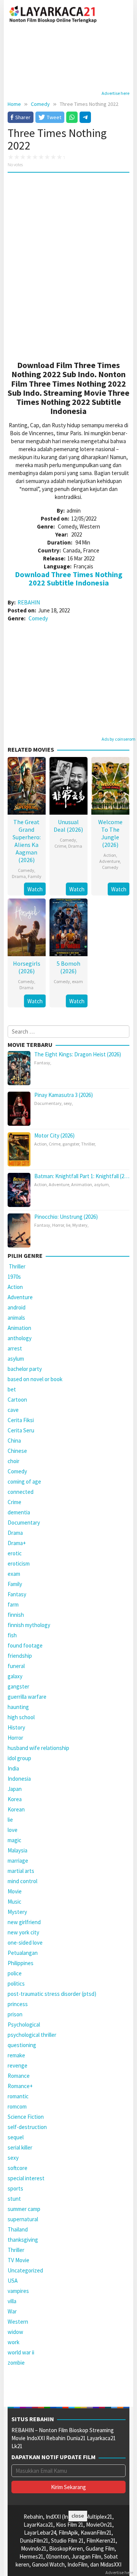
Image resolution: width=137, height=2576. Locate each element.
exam (77, 981)
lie (68, 1225)
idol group (19, 1758)
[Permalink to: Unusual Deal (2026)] (68, 785)
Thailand (18, 2229)
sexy (68, 1103)
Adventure (110, 861)
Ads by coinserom (119, 739)
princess (18, 2004)
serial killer (20, 2147)
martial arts (21, 1871)
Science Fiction (26, 2117)
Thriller (88, 1144)
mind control (22, 1881)
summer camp (24, 2209)
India (13, 1768)
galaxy (15, 1676)
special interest (26, 2178)
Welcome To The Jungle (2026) (110, 833)
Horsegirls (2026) (27, 967)
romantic (18, 2096)
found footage (25, 1645)
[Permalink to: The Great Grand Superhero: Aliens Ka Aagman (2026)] (27, 785)
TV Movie (18, 2260)
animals (16, 1318)
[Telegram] (85, 117)
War (12, 2311)
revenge (18, 2065)
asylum (101, 1184)
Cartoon (17, 1400)
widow (15, 2332)
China (14, 1441)
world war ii (21, 2352)
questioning (22, 2045)
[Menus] (124, 14)
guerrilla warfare (27, 1697)
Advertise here (115, 93)
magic (14, 1840)
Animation (82, 1184)
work (14, 2342)
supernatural (23, 2219)
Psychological (24, 2024)
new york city (23, 1932)
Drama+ (17, 1543)
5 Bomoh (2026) (68, 967)
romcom (17, 2106)
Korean (16, 1809)
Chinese (17, 1451)
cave (13, 1410)
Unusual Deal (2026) (68, 826)
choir (14, 1461)
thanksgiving (23, 2240)
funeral (16, 1666)
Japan (15, 1789)
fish (12, 1635)
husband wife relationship (38, 1748)
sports (15, 2188)
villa (12, 2301)
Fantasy (42, 1063)
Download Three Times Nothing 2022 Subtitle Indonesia (69, 578)
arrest (15, 1348)
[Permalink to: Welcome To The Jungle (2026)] (110, 785)
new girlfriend (24, 1922)
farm (13, 1604)
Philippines (21, 1963)
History (16, 1727)
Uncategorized (25, 2270)
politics (16, 1984)
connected (21, 1492)
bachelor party (25, 1369)
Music (14, 1902)
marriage (18, 1861)
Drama (19, 876)
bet (12, 1389)
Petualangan (23, 1953)
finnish (16, 1615)
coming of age (24, 1482)
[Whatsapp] (72, 117)
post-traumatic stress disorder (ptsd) (52, 1994)
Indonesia (19, 1779)
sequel (16, 2137)
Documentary (48, 1103)
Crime (60, 846)
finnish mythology (29, 1625)
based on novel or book (35, 1379)
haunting (18, 1707)
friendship (20, 1656)
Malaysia (18, 1850)
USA (13, 2281)
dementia (19, 1512)
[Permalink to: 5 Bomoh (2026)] (68, 926)
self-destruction (27, 2127)
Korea (15, 1799)
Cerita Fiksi (21, 1420)
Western (18, 2322)
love (13, 1830)
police (15, 1973)
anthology (20, 1338)
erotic (15, 1553)
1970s (14, 1277)
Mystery (80, 1225)
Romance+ (20, 2086)
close (78, 2516)
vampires (18, 2291)
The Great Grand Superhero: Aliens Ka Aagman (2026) (27, 841)
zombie (16, 2363)
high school (21, 1717)
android (17, 1307)
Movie (15, 1891)
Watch (35, 889)
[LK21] (53, 13)
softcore (18, 2168)
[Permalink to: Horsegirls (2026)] (27, 926)
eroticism (19, 1563)
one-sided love (25, 1943)
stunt (14, 2199)
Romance (19, 2076)
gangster (71, 1144)
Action (110, 855)
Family (35, 876)
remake (16, 2055)
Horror (58, 1225)
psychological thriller (32, 2035)
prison (15, 2014)
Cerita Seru (21, 1430)
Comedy (38, 618)
